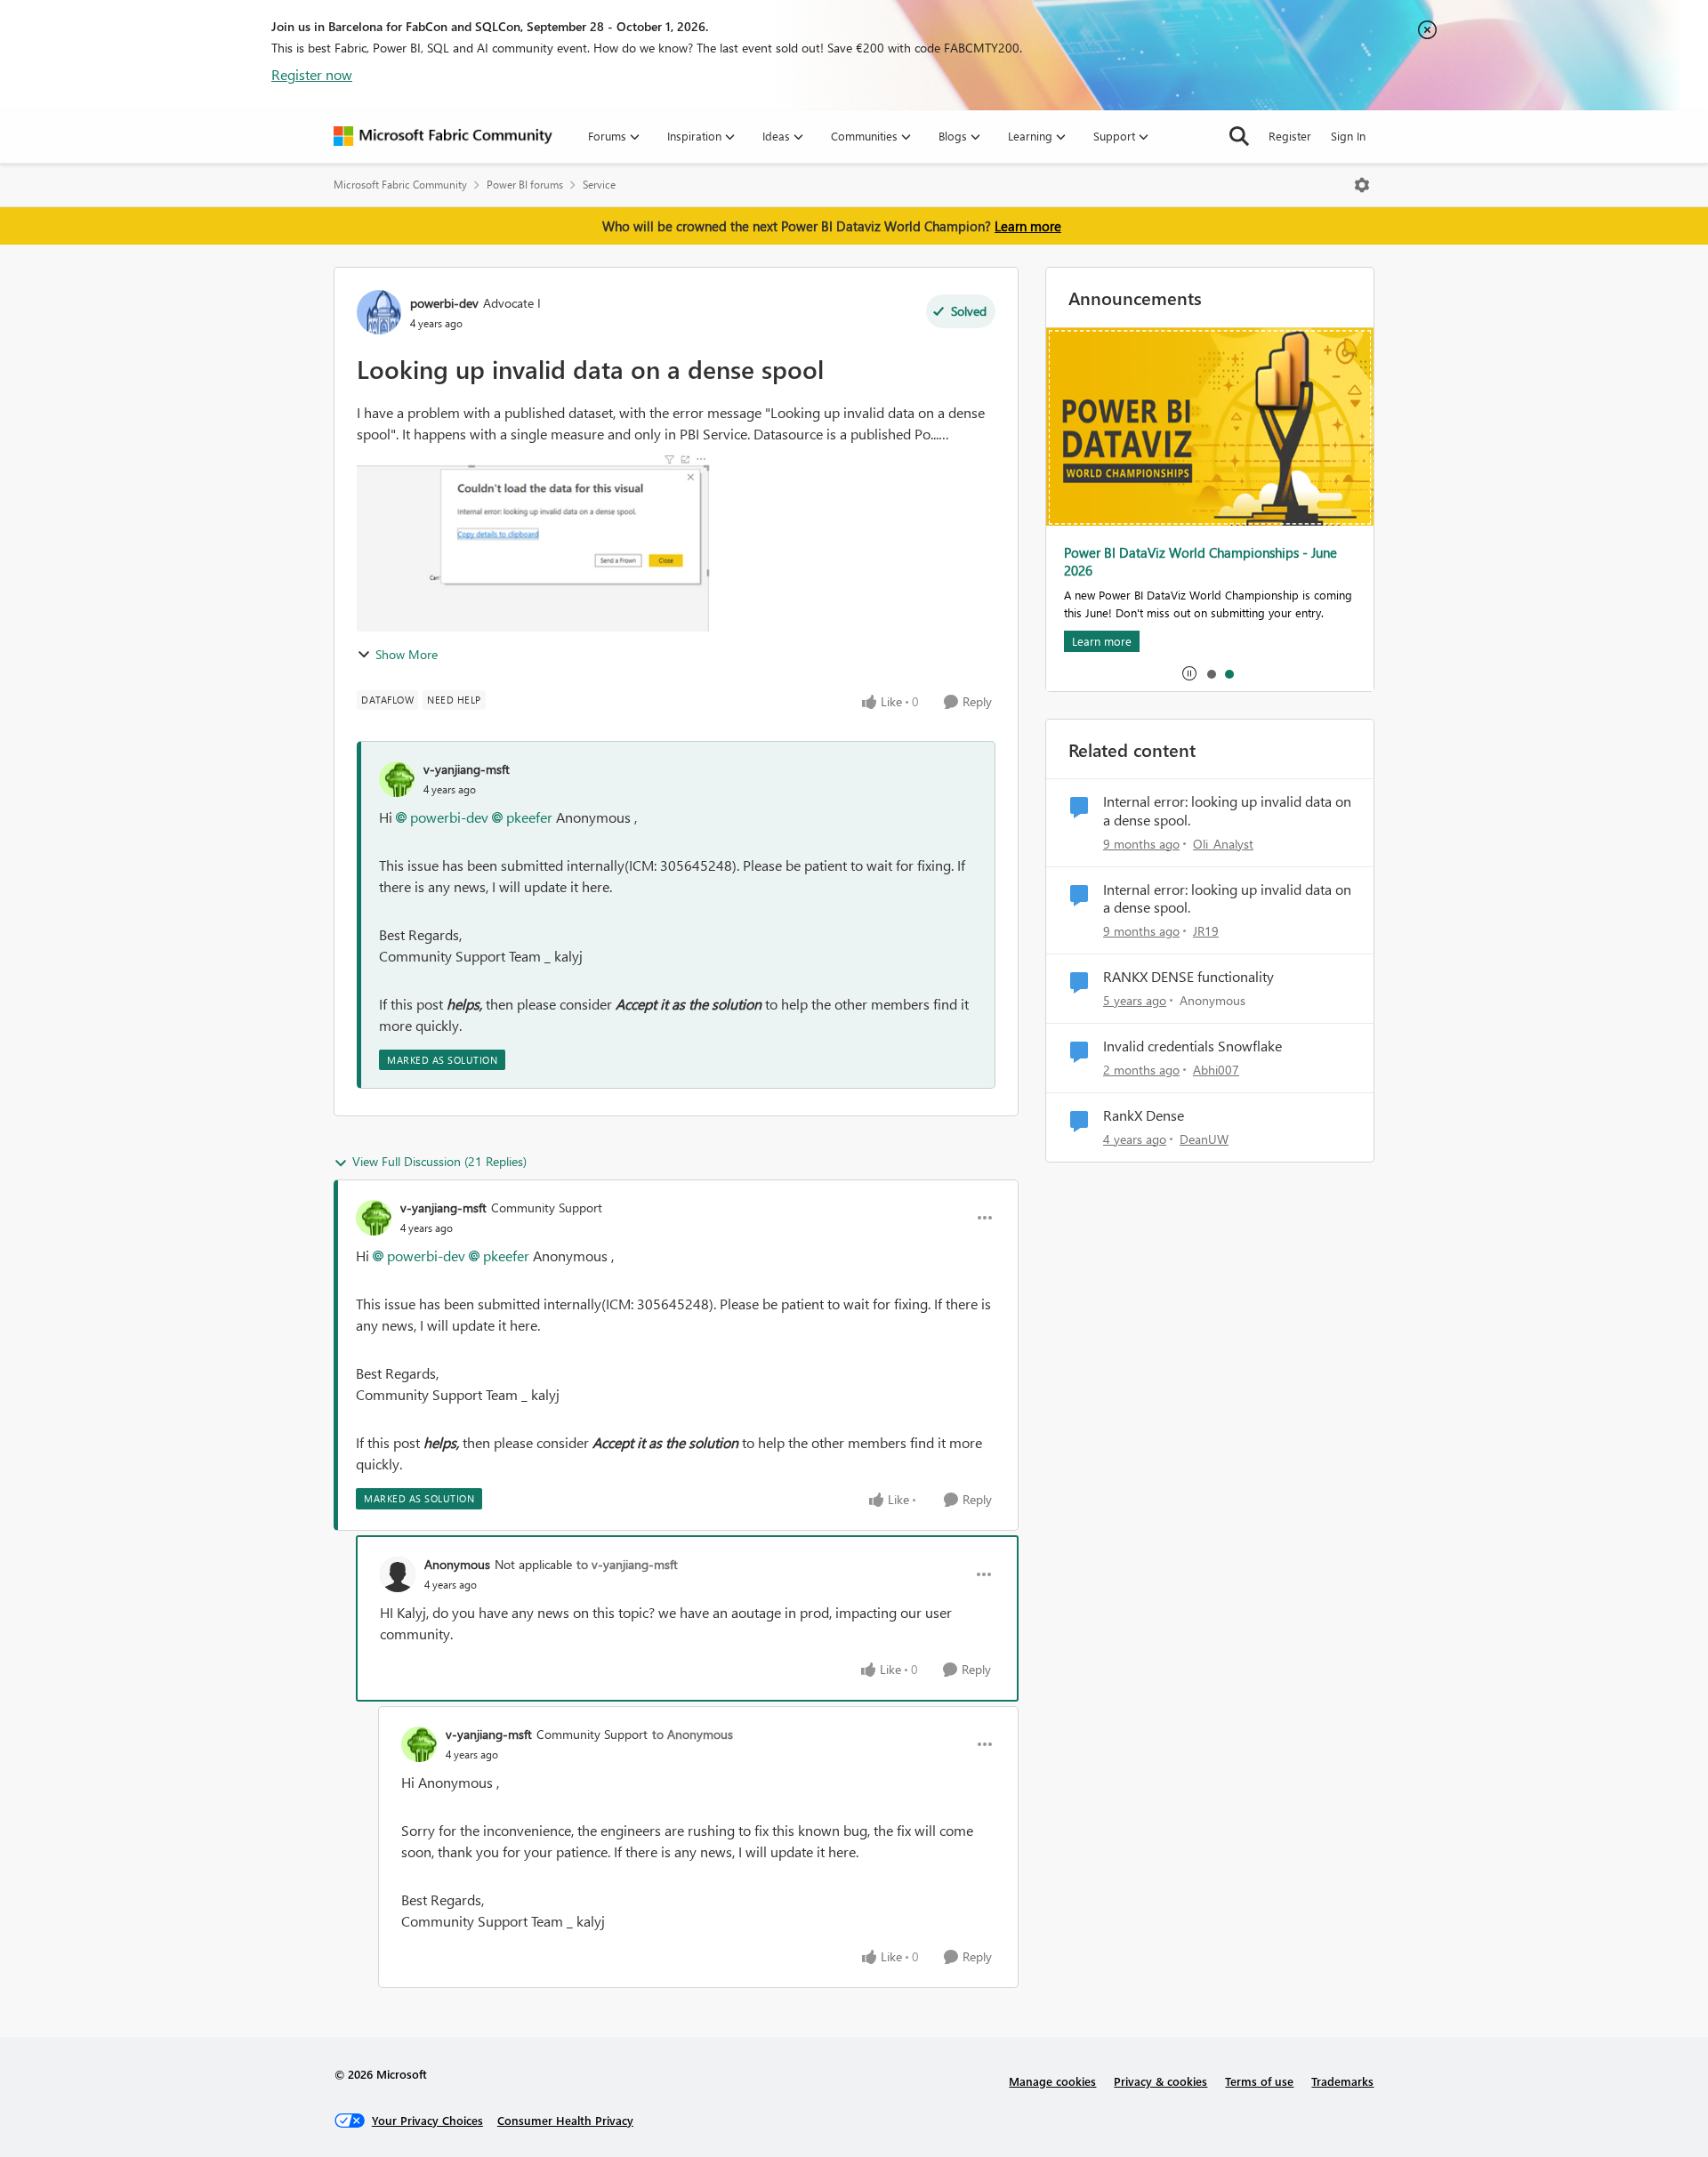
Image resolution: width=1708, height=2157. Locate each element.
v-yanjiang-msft (467, 769)
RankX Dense (1144, 1115)
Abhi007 (1216, 1070)
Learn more (1028, 226)
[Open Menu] (1362, 185)
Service (599, 185)
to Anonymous (693, 1734)
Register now (312, 74)
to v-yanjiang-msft (627, 1564)
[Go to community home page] (443, 136)
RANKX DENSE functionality (1188, 977)
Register (1290, 136)
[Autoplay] (1189, 673)
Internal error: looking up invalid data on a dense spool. (1227, 811)
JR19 (1206, 931)
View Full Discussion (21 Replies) (439, 1161)
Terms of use (1259, 2081)
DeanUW (1204, 1139)
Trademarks (1342, 2081)
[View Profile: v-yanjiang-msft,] (397, 779)
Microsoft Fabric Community (400, 185)
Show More (407, 654)
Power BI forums (525, 185)
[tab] (1211, 673)
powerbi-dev (444, 303)
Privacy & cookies (1160, 2081)
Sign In (1348, 136)
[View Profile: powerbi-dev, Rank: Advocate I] (379, 312)
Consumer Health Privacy (565, 2120)
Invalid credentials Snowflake (1192, 1046)
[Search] (1239, 136)
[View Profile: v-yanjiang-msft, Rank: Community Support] (374, 1218)
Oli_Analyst (1223, 844)
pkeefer (529, 817)
